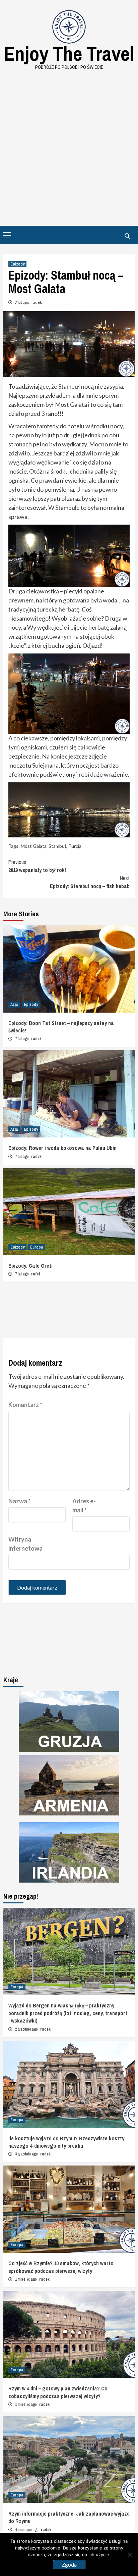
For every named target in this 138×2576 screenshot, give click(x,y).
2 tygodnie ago (27, 2029)
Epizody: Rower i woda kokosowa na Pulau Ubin (62, 1148)
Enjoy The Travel (69, 54)
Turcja (75, 846)
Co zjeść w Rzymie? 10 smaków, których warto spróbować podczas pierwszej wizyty (61, 2267)
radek (37, 302)
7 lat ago (22, 302)
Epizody (17, 264)
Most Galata (34, 846)
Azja (14, 1005)
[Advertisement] (69, 143)
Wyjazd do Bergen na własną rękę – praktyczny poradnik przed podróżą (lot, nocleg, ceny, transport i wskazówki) (68, 2013)
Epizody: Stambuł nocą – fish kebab (90, 882)
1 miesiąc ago (26, 2279)
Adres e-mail (84, 1505)
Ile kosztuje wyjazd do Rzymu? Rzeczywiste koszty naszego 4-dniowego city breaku (66, 2142)
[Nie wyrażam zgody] (130, 2555)
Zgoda (69, 2564)
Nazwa (19, 1501)
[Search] (127, 236)
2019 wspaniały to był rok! (37, 866)
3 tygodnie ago (27, 2154)
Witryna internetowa (25, 1544)
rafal (36, 1274)
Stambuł (57, 846)
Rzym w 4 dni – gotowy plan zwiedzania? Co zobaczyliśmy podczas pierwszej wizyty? (58, 2392)
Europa (37, 1247)
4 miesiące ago (27, 2530)
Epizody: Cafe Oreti (30, 1266)
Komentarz (25, 1405)
